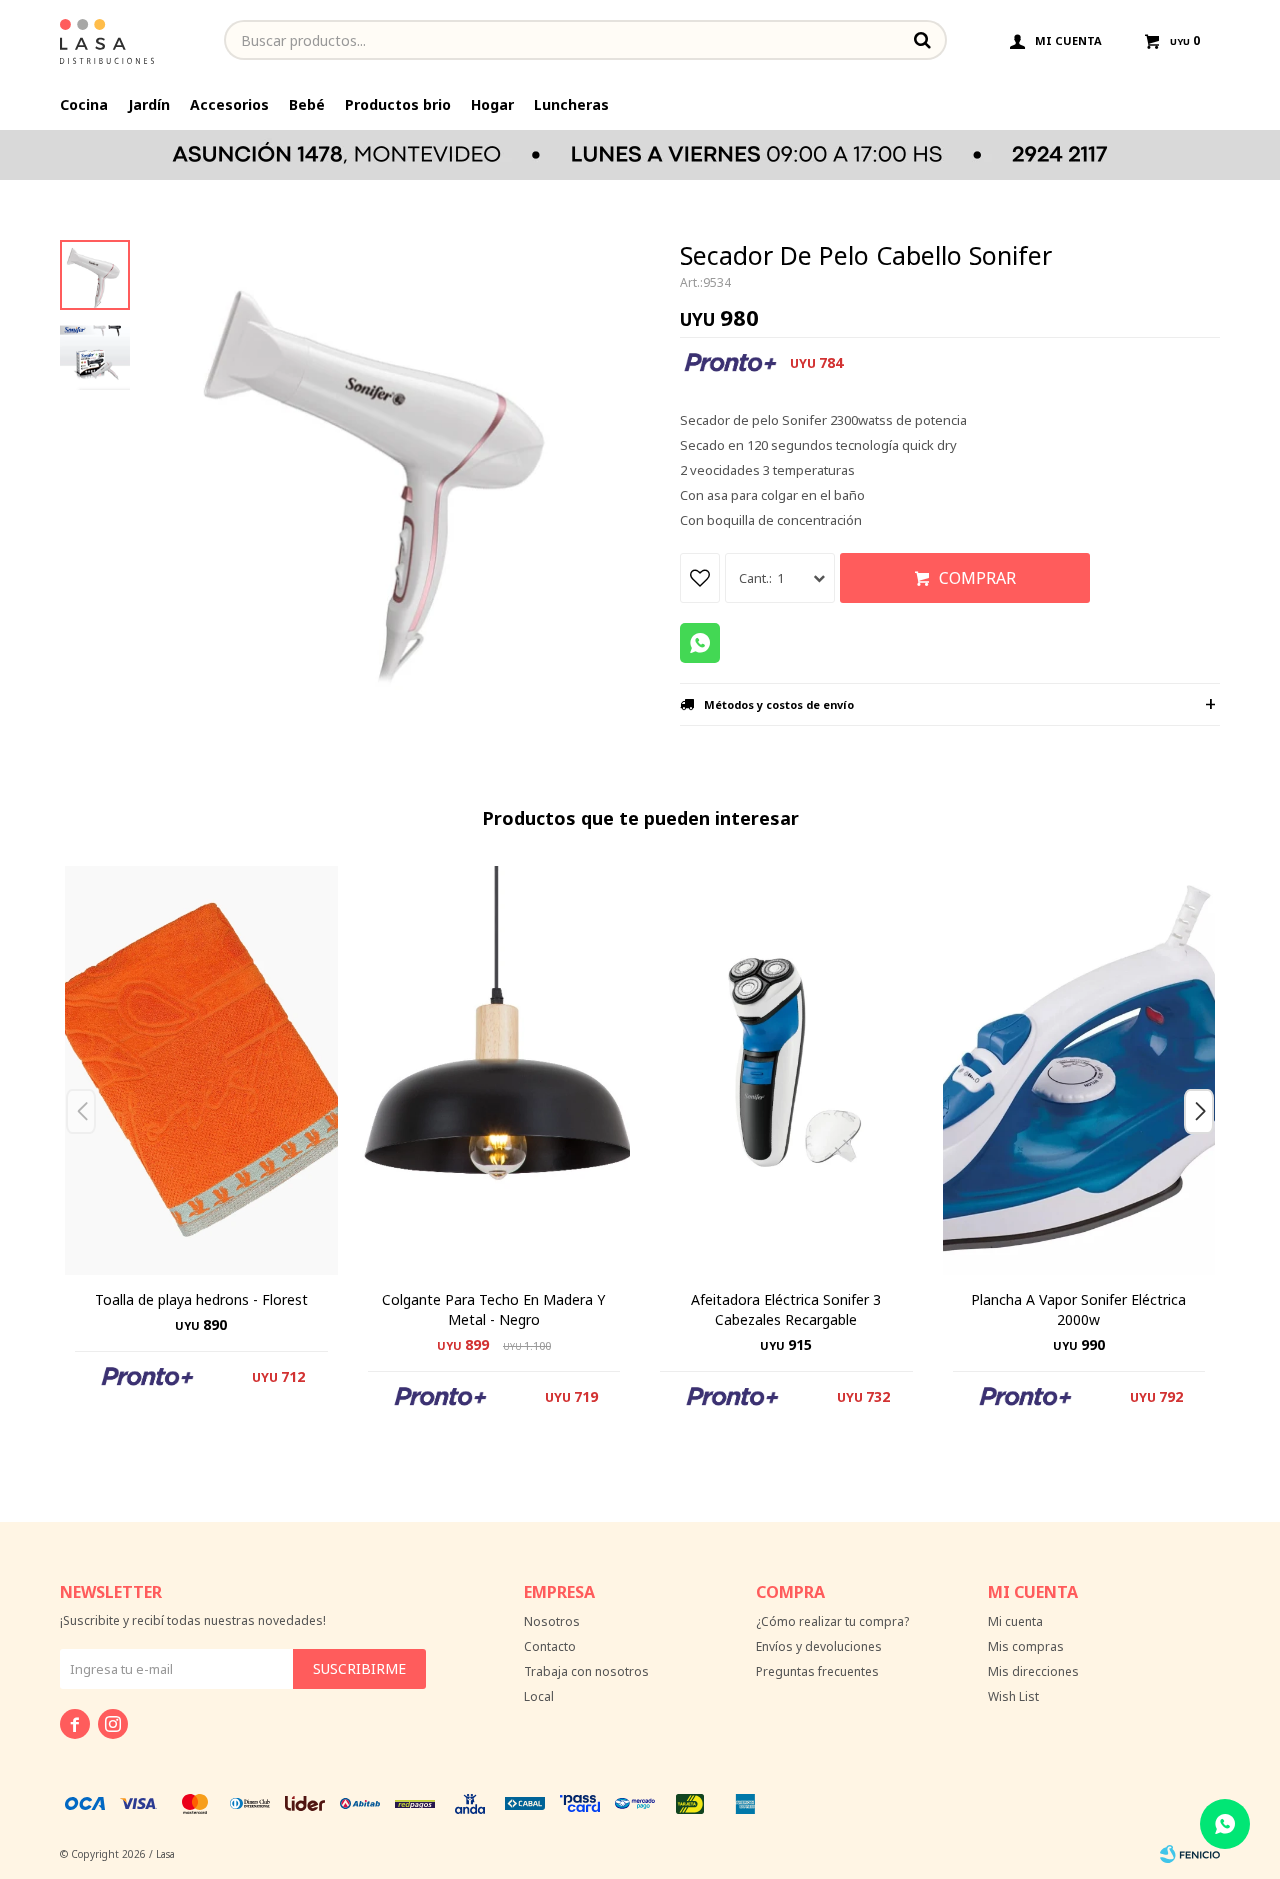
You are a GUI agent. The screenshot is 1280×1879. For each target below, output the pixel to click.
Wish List (1013, 1696)
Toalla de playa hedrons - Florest (201, 1299)
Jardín (149, 104)
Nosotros (552, 1621)
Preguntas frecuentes (817, 1671)
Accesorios (229, 104)
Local (539, 1696)
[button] (1206, 1151)
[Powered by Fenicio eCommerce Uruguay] (1190, 1854)
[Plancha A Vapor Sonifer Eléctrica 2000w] (1079, 1070)
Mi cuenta (1015, 1621)
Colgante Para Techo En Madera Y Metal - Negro (493, 1309)
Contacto (550, 1646)
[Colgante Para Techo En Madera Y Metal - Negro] (494, 1070)
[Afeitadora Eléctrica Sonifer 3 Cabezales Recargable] (786, 1070)
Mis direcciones (1033, 1671)
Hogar (492, 104)
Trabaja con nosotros (586, 1671)
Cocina (84, 104)
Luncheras (571, 104)
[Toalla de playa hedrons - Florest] (201, 1070)
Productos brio (398, 104)
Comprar (977, 578)
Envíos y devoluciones (819, 1646)
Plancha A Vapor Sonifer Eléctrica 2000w (1078, 1309)
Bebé (307, 104)
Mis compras (1026, 1646)
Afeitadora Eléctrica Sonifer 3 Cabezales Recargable (786, 1309)
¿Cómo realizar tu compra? (832, 1621)
